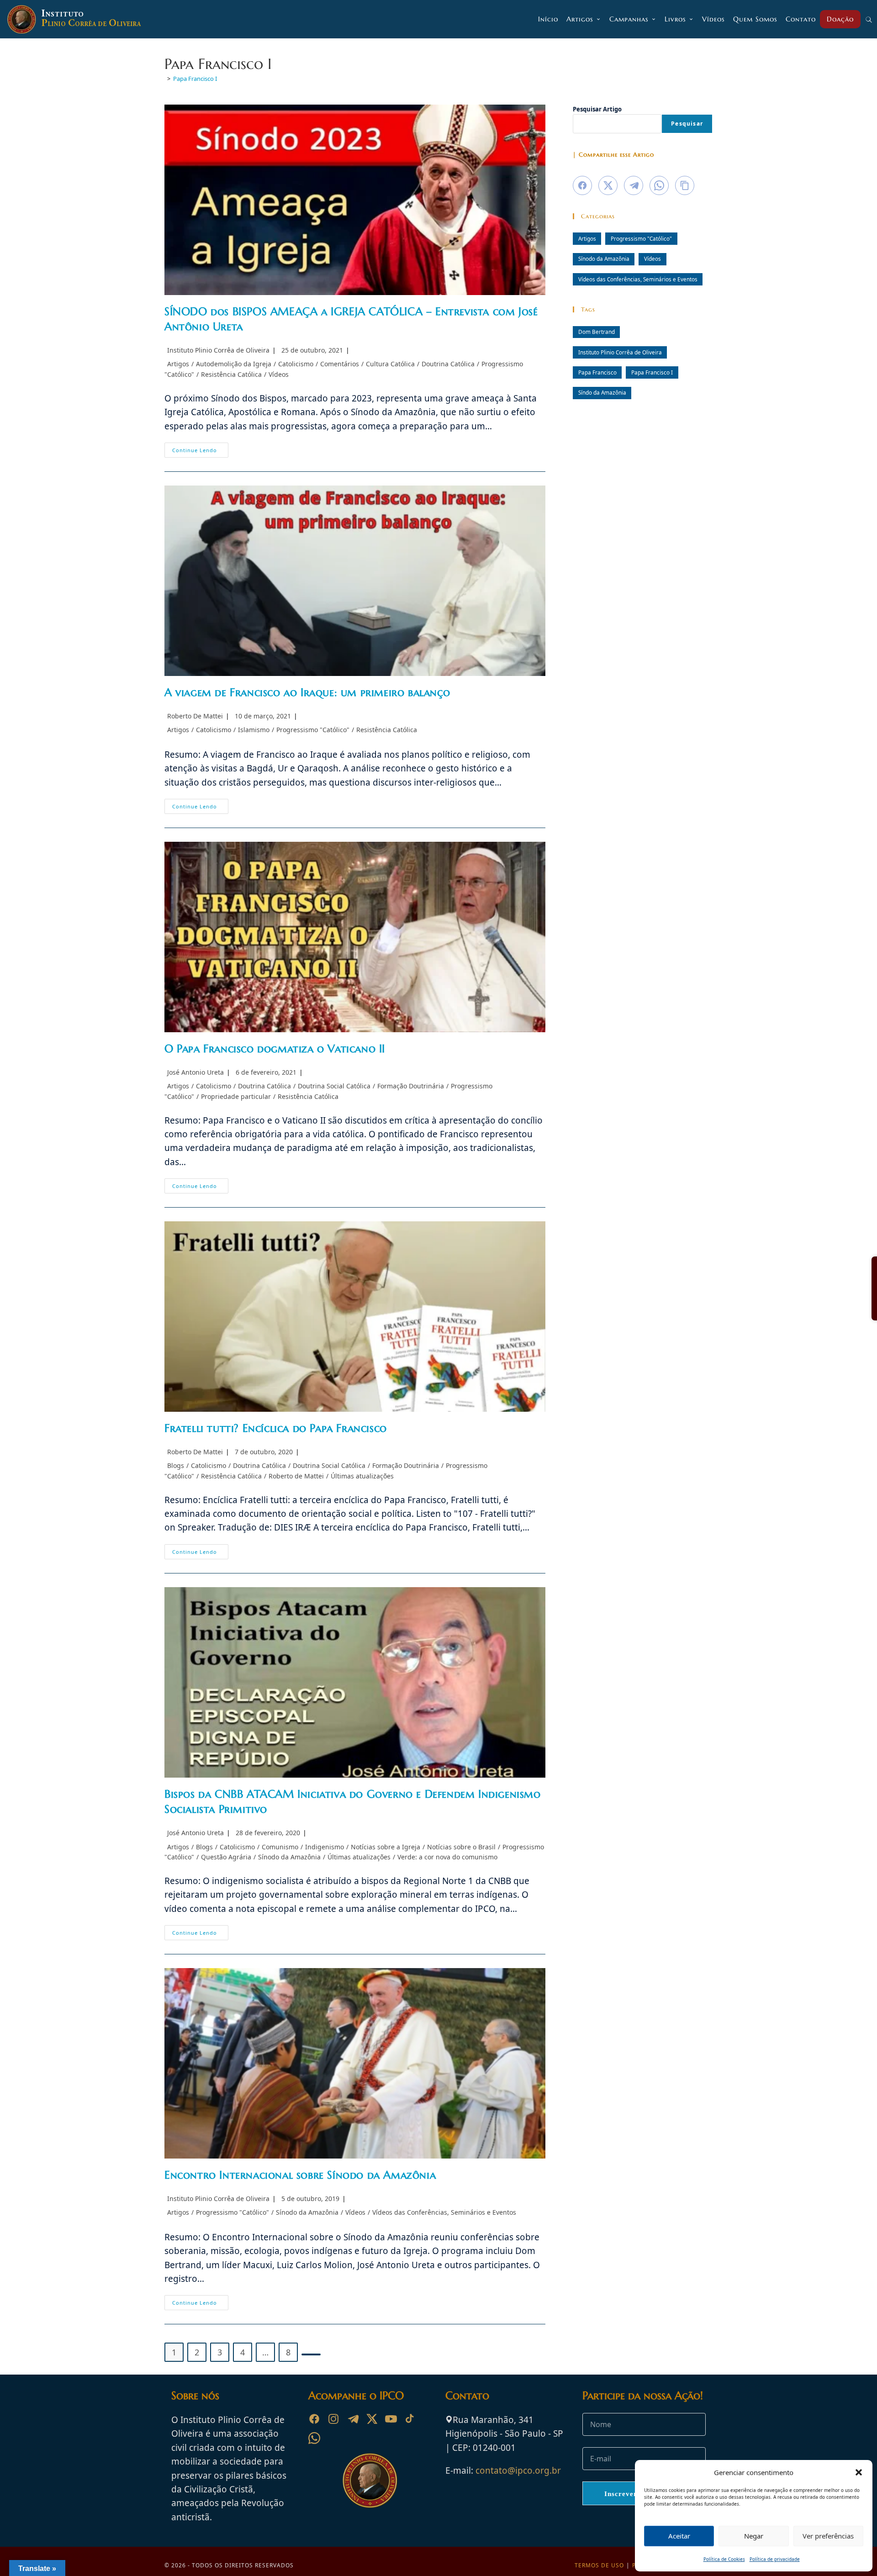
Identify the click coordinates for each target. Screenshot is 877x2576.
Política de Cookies (724, 2559)
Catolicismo (296, 364)
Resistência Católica (231, 374)
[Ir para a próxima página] (311, 2354)
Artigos (178, 364)
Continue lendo (200, 452)
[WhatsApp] (314, 2438)
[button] (859, 2472)
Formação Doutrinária (411, 1086)
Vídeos (279, 374)
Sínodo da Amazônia (289, 1857)
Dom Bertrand (597, 332)
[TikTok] (410, 2419)
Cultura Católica (390, 364)
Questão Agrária (226, 1857)
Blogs (176, 1465)
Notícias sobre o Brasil (461, 1847)
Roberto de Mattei (296, 1476)
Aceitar (679, 2536)
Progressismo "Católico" (313, 730)
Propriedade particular (236, 1096)
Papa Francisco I (195, 79)
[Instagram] (333, 2419)
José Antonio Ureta (195, 1072)
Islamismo (254, 730)
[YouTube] (391, 2419)
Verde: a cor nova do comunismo (447, 1857)
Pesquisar (687, 124)
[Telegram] (353, 2419)
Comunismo (280, 1847)
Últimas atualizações (362, 1476)
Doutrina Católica (448, 364)
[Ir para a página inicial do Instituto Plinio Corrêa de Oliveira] (370, 2480)
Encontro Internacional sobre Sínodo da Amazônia (300, 2175)
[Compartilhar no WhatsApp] (659, 185)
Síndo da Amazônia (602, 392)
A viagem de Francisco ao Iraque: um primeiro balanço (307, 692)
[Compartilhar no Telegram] (634, 185)
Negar (754, 2536)
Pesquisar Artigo (597, 109)
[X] (372, 2419)
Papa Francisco (597, 372)
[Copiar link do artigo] (685, 185)
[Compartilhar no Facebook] (582, 185)
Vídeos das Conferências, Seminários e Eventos (444, 2212)
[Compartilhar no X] (608, 185)
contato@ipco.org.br (518, 2470)
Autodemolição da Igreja (234, 364)
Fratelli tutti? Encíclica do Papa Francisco (276, 1428)
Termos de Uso (599, 2565)
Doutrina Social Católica (334, 1086)
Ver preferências (828, 2536)
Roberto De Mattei (195, 716)
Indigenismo (325, 1847)
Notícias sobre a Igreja (386, 1847)
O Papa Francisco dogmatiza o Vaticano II (275, 1049)
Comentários (340, 364)
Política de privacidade (775, 2559)
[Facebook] (314, 2419)
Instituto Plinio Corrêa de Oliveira (218, 350)
